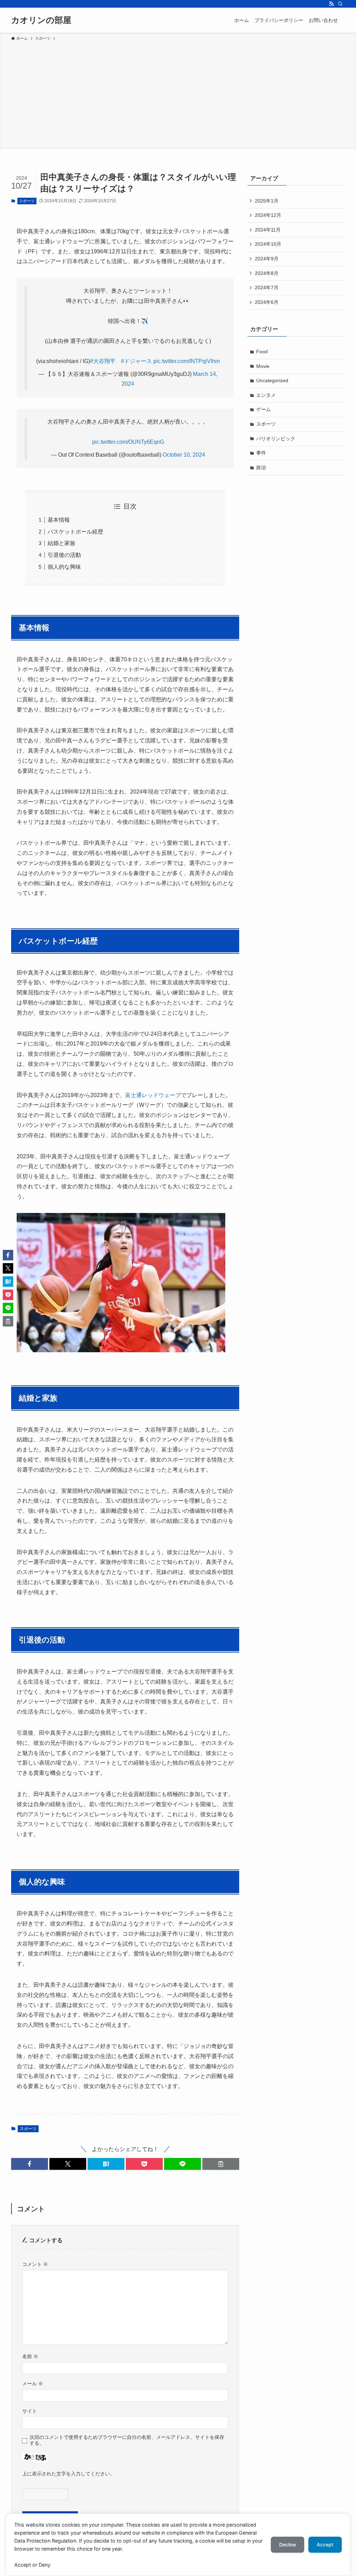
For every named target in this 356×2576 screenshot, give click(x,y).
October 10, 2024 (184, 455)
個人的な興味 (64, 567)
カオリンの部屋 (41, 20)
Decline (288, 2545)
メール (33, 2384)
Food (262, 352)
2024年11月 (268, 230)
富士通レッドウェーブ (153, 1095)
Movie (263, 366)
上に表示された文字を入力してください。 (68, 2474)
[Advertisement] (178, 94)
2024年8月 (267, 273)
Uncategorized (272, 380)
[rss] (331, 4)
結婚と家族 (62, 543)
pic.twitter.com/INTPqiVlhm (187, 361)
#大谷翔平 (103, 361)
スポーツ (27, 201)
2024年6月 (267, 302)
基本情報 (59, 520)
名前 (30, 2356)
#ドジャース (136, 361)
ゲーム (264, 409)
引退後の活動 (64, 555)
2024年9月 (267, 259)
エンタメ (266, 395)
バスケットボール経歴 (75, 532)
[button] (30, 2164)
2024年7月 (267, 287)
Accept (325, 2545)
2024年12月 (268, 215)
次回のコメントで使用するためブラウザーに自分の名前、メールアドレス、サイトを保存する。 (127, 2440)
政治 (261, 467)
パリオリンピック (276, 439)
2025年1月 (267, 201)
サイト (30, 2411)
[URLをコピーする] (221, 2164)
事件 (261, 453)
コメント (35, 2264)
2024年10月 (268, 244)
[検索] (340, 4)
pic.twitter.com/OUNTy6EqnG (128, 442)
